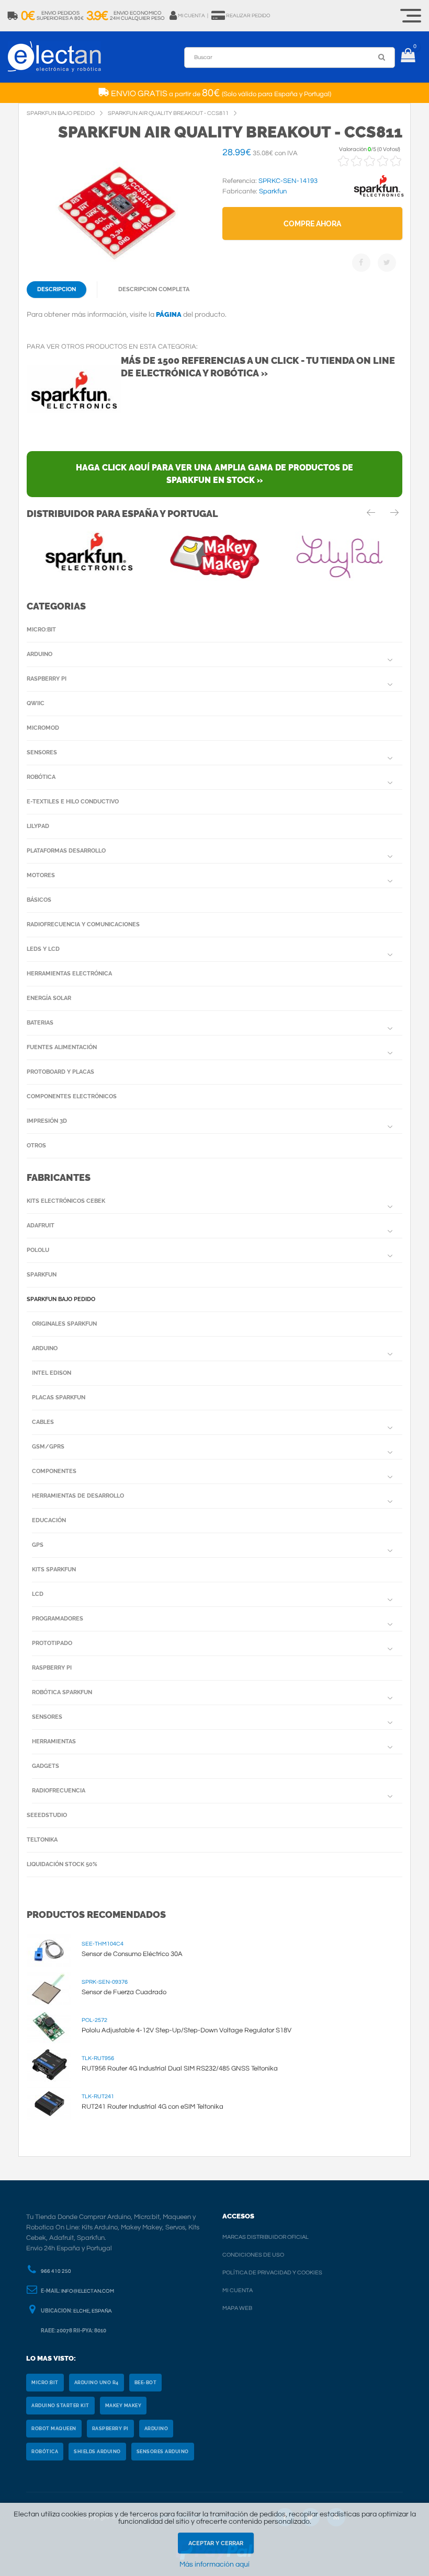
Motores (41, 875)
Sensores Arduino (163, 2452)
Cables (43, 1422)
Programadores (58, 1619)
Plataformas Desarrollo (66, 851)
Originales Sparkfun (64, 1324)
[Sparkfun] (379, 197)
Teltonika (42, 1840)
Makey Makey (123, 2406)
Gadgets (46, 1766)
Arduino (39, 654)
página (169, 314)
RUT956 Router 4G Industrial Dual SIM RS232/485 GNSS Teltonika (180, 2068)
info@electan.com (88, 2291)
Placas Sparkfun (59, 1398)
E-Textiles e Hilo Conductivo (73, 802)
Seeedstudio (47, 1815)
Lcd (38, 1594)
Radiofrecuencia (59, 1791)
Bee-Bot (146, 2383)
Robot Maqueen (54, 2429)
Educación (49, 1520)
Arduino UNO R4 (97, 2383)
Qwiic (36, 703)
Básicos (39, 900)
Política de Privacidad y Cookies (272, 2273)
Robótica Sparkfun (62, 1692)
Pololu (38, 1250)
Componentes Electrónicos (72, 1096)
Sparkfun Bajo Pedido (61, 1299)
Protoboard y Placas (60, 1072)
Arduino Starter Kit (60, 2406)
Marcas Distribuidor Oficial (266, 2237)
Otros (36, 1146)
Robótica (41, 777)
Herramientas (54, 1741)
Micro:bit (41, 630)
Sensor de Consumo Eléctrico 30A (132, 1954)
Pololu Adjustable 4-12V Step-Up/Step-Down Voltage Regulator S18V (187, 2030)
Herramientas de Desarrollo (78, 1496)
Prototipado (52, 1643)
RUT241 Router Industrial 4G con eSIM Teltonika (153, 2107)
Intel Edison (52, 1373)
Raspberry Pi (47, 679)
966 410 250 (56, 2271)
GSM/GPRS (48, 1447)
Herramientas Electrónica (69, 974)
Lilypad (38, 826)
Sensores (42, 752)
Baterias (40, 1023)
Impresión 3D (47, 1121)
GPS (38, 1545)
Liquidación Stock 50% (62, 1864)
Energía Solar (49, 998)
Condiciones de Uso (253, 2255)
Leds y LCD (43, 949)
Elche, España (93, 2311)
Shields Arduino (97, 2452)
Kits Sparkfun (54, 1569)
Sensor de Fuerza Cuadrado (124, 1992)
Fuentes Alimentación (62, 1047)
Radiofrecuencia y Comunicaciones (83, 924)
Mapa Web (237, 2308)
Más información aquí (214, 2564)
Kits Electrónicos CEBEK (66, 1201)
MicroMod (43, 728)
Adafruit (41, 1226)
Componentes (54, 1471)
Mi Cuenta (238, 2290)
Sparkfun (42, 1275)
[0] (408, 57)
